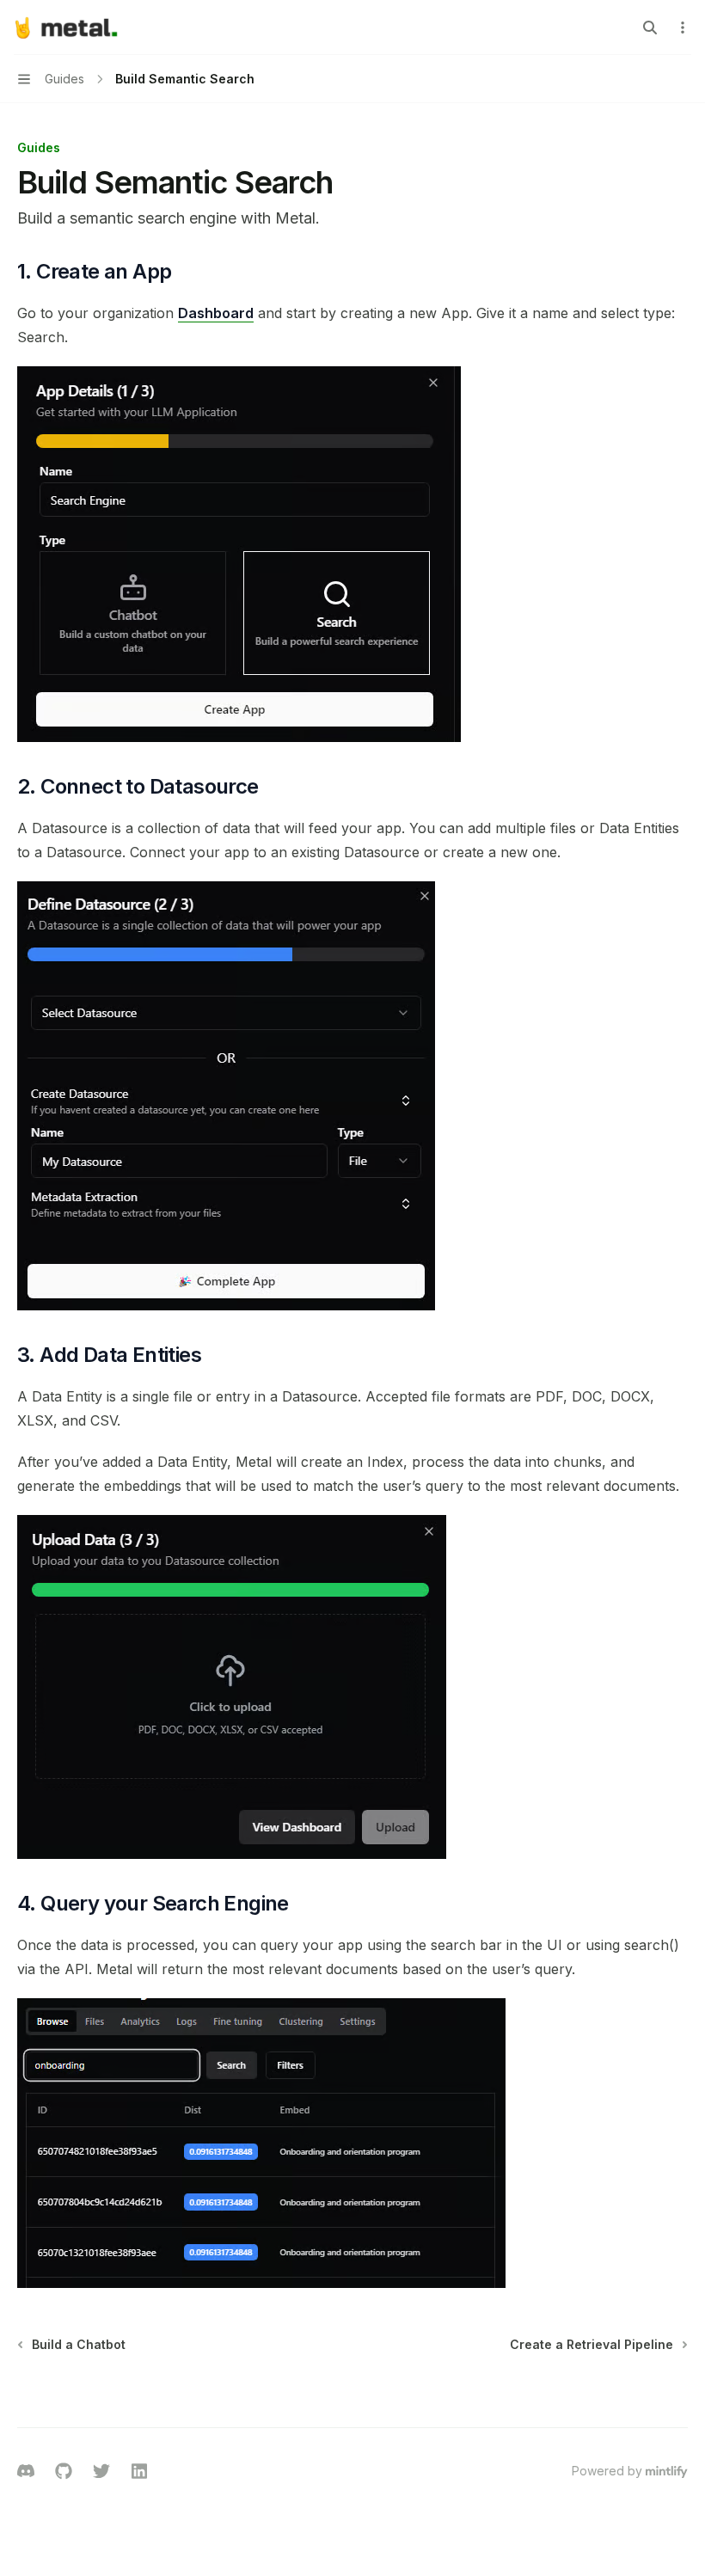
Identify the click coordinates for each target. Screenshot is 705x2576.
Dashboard (216, 313)
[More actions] (683, 28)
